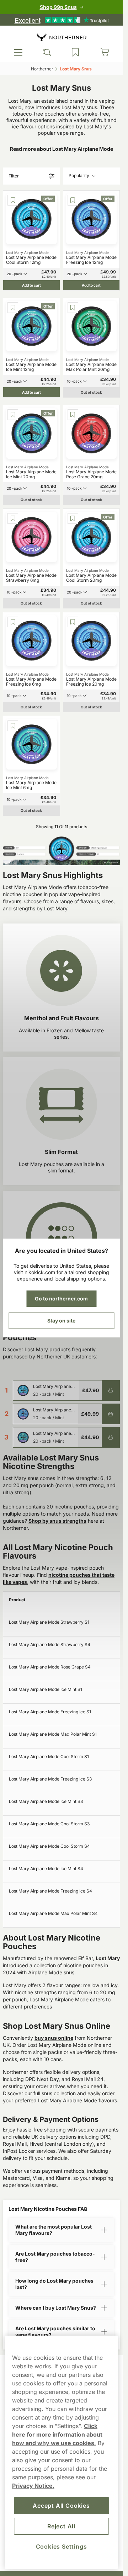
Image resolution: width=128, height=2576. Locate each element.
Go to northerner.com (61, 1298)
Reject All (61, 2526)
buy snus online (54, 2038)
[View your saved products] (75, 52)
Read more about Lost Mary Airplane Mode (62, 149)
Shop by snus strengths (57, 1521)
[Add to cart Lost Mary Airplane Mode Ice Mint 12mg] (111, 1437)
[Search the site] (47, 52)
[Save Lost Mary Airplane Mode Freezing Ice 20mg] (73, 622)
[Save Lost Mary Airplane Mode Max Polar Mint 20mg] (73, 308)
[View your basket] (105, 52)
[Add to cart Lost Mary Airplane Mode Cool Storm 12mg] (111, 1390)
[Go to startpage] (62, 37)
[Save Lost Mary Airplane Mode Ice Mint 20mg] (13, 415)
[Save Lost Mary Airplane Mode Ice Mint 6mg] (13, 726)
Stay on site (61, 1321)
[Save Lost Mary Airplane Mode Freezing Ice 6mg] (13, 622)
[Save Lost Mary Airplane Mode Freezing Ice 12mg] (73, 200)
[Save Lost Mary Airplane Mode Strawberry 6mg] (13, 518)
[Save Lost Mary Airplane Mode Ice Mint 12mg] (13, 308)
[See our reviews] (62, 20)
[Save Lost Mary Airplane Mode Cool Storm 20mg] (73, 518)
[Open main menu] (18, 52)
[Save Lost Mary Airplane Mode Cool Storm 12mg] (13, 200)
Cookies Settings (62, 2546)
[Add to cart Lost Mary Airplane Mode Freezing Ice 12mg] (111, 1414)
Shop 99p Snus (58, 7)
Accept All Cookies (61, 2506)
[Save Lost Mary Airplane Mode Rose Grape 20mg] (73, 415)
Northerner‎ (42, 69)
